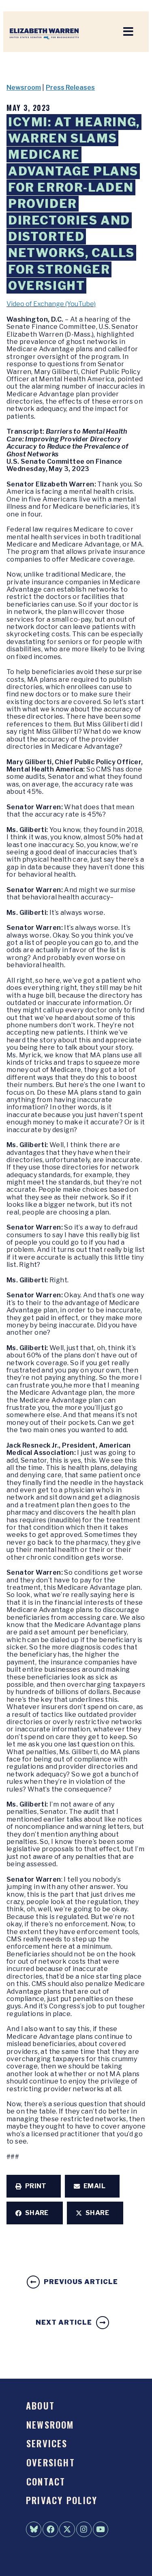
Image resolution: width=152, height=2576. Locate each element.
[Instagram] (84, 2529)
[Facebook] (50, 2529)
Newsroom (24, 88)
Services (47, 2443)
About (40, 2405)
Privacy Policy (62, 2500)
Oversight (51, 2462)
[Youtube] (101, 2529)
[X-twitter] (67, 2529)
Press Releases (70, 88)
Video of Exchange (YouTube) (51, 304)
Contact (46, 2481)
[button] (34, 2186)
